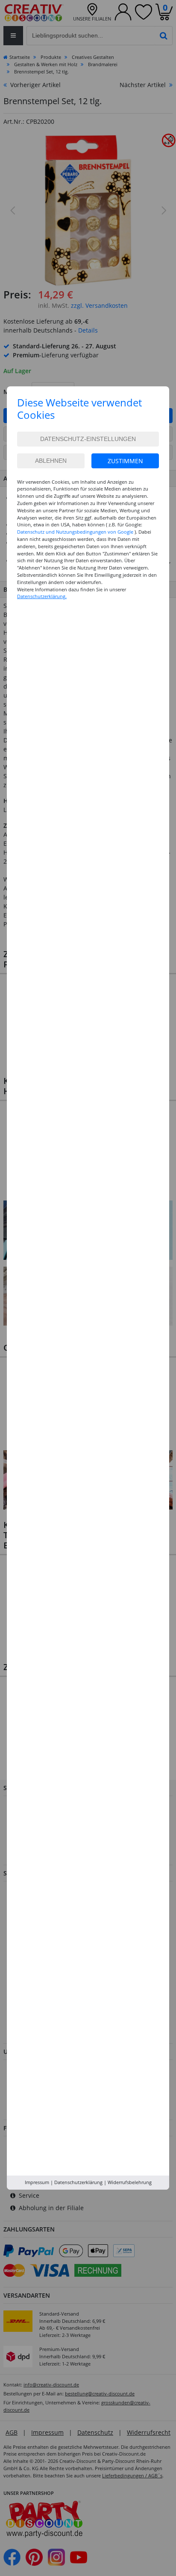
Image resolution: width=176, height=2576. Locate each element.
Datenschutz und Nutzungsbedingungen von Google (75, 532)
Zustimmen (125, 461)
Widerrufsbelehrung (130, 2182)
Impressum (37, 2182)
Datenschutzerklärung (78, 2182)
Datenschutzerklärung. (42, 596)
